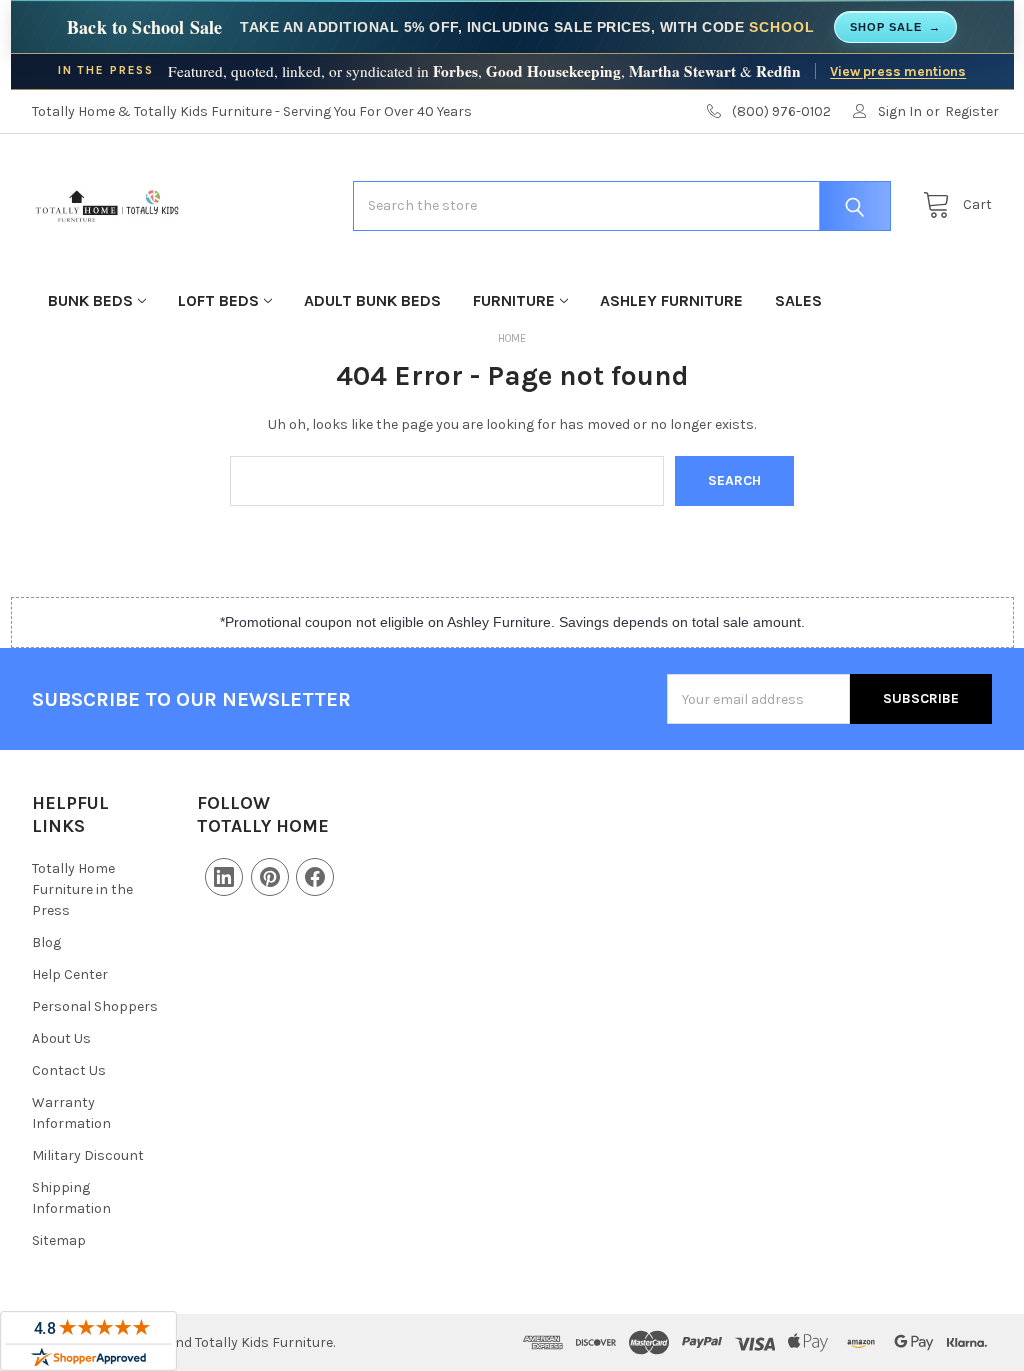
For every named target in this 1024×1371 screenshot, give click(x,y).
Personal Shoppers (95, 1006)
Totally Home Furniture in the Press (82, 889)
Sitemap (59, 1240)
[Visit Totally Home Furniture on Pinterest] (270, 877)
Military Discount (88, 1155)
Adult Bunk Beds (372, 300)
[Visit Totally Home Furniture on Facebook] (315, 877)
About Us (61, 1038)
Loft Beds (218, 300)
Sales (798, 300)
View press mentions (898, 71)
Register (972, 111)
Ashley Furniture (671, 300)
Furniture (514, 300)
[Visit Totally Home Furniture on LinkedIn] (224, 877)
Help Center (70, 974)
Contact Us (69, 1070)
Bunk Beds (90, 300)
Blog (46, 942)
